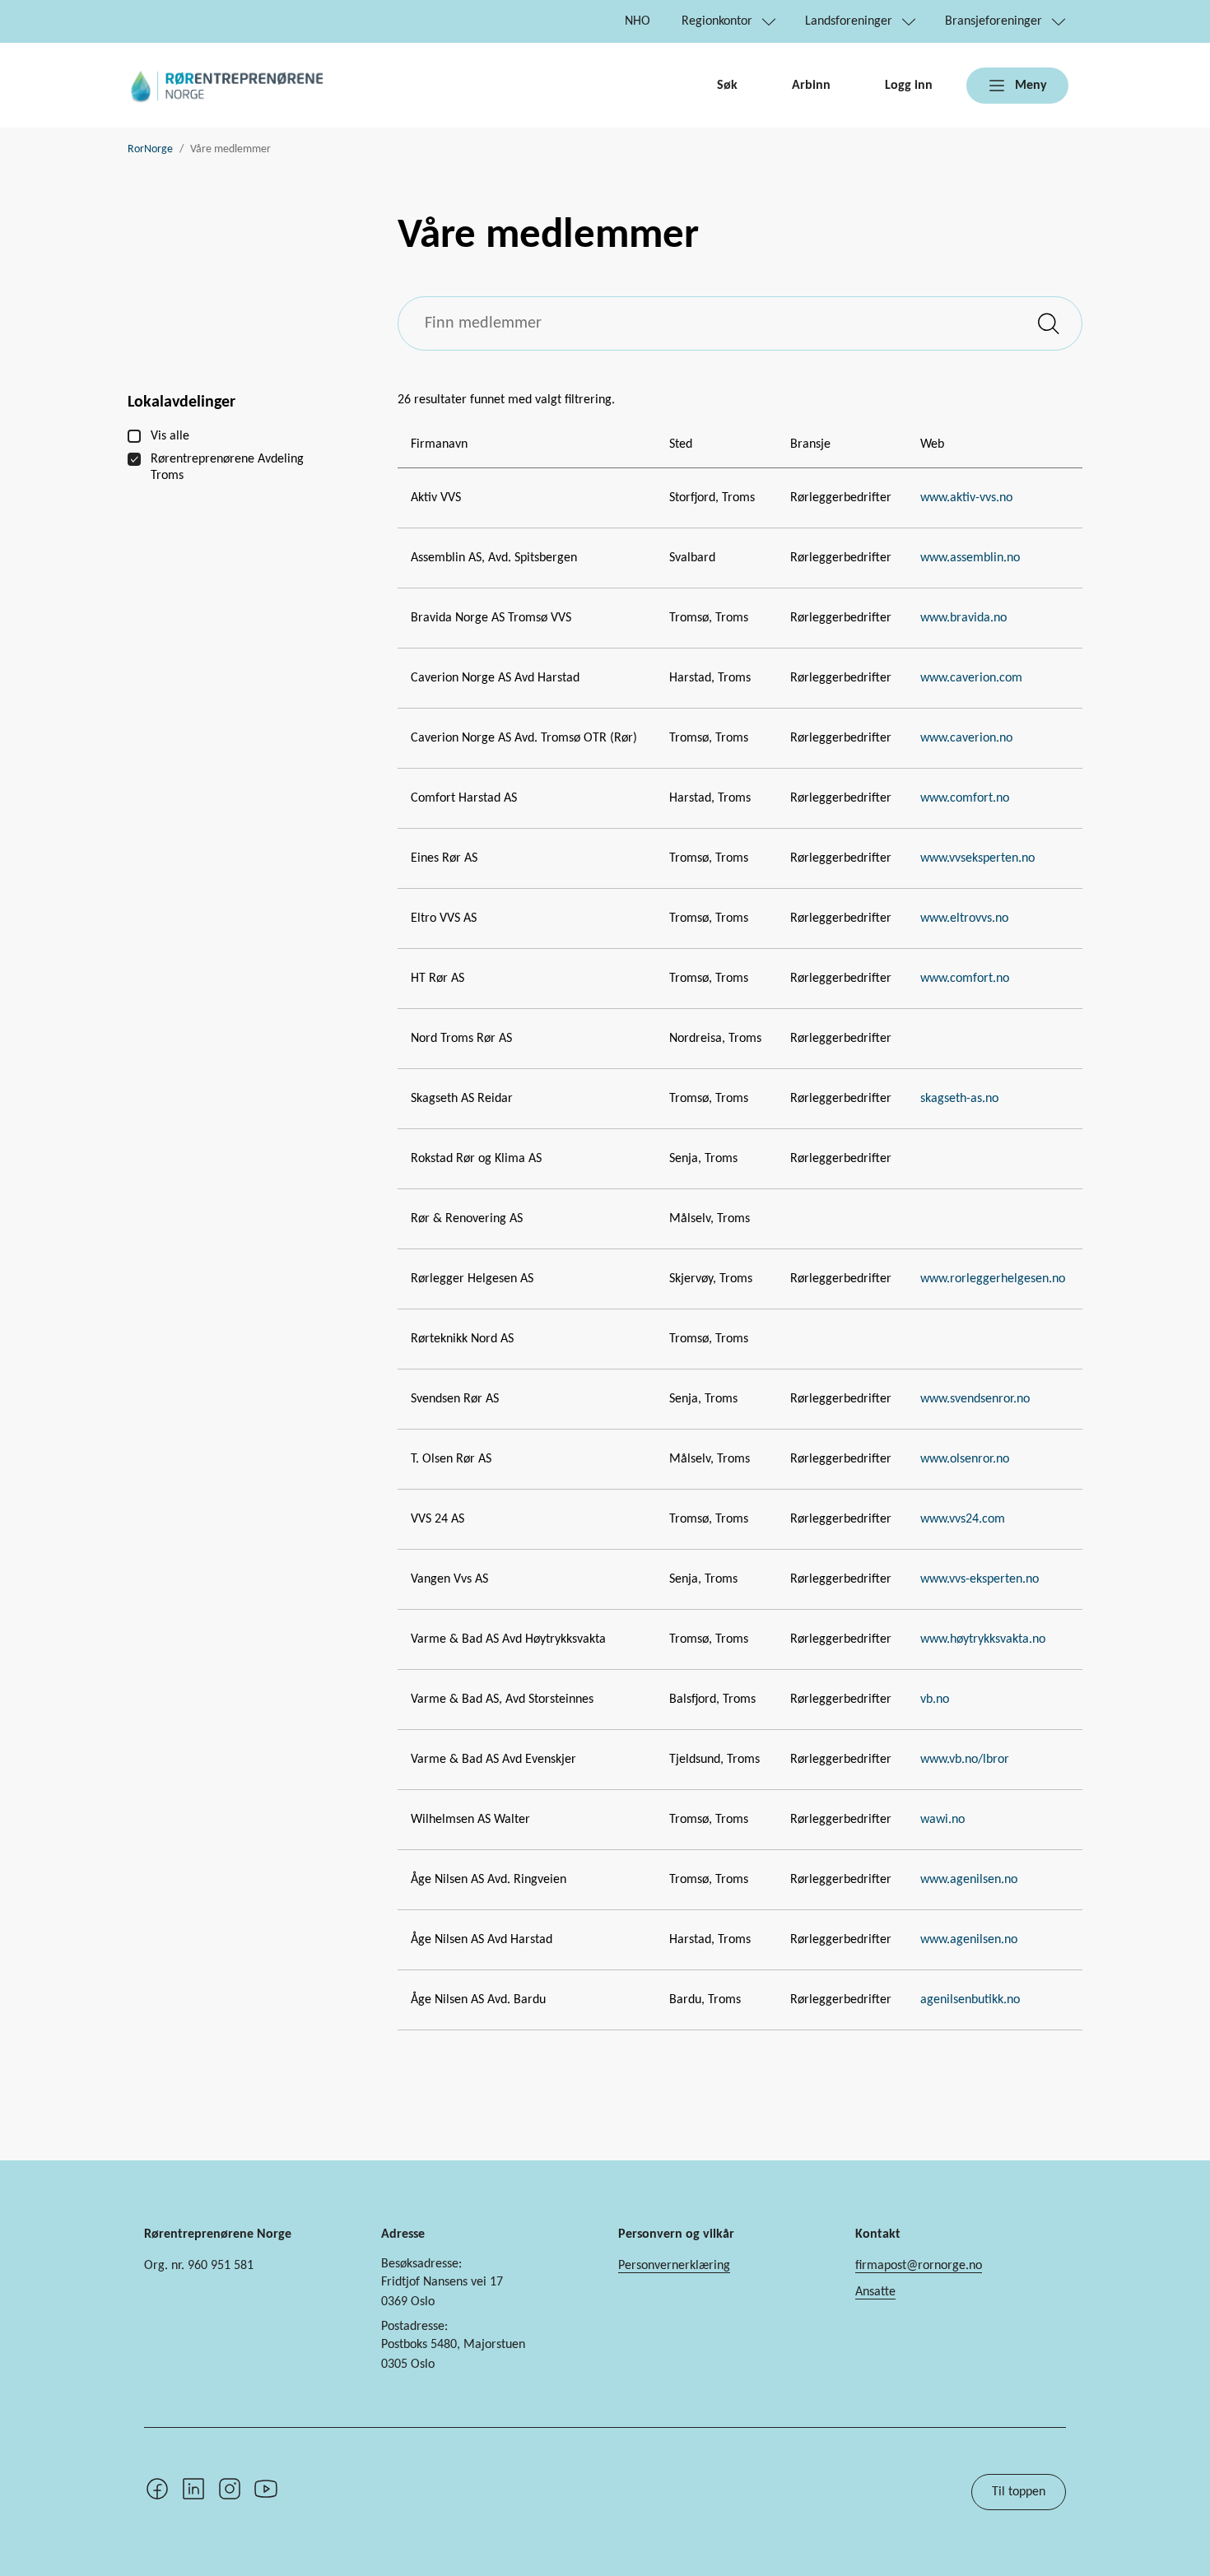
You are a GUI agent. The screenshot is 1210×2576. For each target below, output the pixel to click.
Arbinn (811, 86)
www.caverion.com (971, 678)
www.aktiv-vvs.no (966, 498)
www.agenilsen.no (969, 1880)
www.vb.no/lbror (965, 1760)
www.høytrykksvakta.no (983, 1639)
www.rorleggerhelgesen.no (993, 1279)
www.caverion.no (966, 738)
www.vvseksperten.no (977, 858)
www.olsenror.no (965, 1459)
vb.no (935, 1700)
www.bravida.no (963, 618)
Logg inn (909, 86)
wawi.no (942, 1820)
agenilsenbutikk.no (970, 2000)
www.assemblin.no (970, 558)
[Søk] (1050, 323)
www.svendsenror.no (975, 1399)
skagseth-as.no (959, 1099)
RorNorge (150, 149)
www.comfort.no (965, 798)
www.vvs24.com (963, 1519)
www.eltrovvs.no (964, 918)
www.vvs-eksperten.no (980, 1579)
